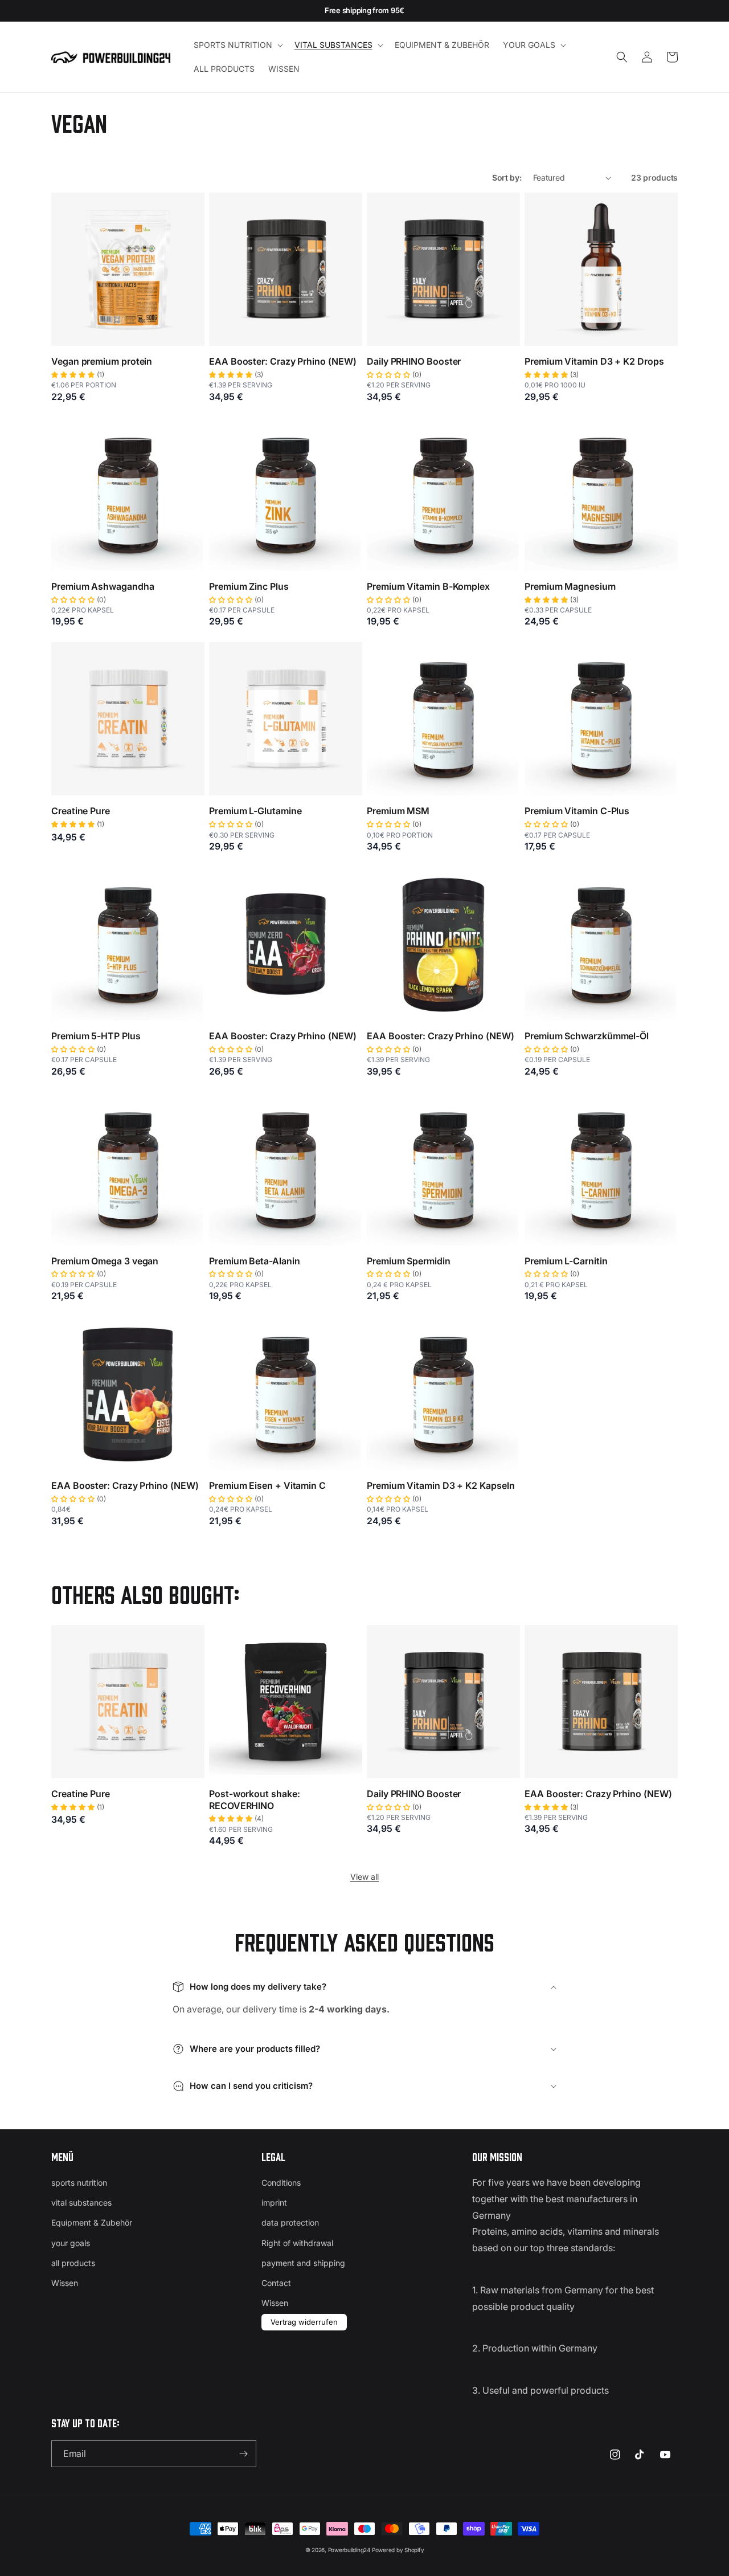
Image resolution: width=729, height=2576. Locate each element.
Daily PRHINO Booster (414, 361)
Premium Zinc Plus (249, 586)
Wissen (65, 2283)
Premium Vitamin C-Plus (577, 811)
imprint (274, 2203)
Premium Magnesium (570, 586)
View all (364, 1877)
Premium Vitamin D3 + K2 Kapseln (441, 1485)
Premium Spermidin (409, 1261)
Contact (276, 2283)
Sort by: (507, 177)
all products (73, 2263)
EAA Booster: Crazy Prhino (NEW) (283, 361)
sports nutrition (79, 2183)
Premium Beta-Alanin (254, 1261)
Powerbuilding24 (349, 2550)
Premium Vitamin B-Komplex (428, 586)
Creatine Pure (81, 811)
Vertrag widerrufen (304, 2322)
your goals (71, 2243)
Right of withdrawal (297, 2243)
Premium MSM (398, 811)
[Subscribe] (243, 2454)
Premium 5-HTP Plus (96, 1036)
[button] (237, 45)
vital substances (81, 2203)
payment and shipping (303, 2263)
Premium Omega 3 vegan (105, 1261)
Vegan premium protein (102, 361)
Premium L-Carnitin (566, 1261)
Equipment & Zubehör (92, 2222)
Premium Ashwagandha (103, 586)
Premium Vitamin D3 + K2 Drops (594, 361)
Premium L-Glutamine (255, 811)
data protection (290, 2222)
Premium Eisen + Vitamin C (267, 1485)
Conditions (281, 2183)
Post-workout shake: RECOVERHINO (254, 1800)
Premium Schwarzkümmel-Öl (587, 1036)
